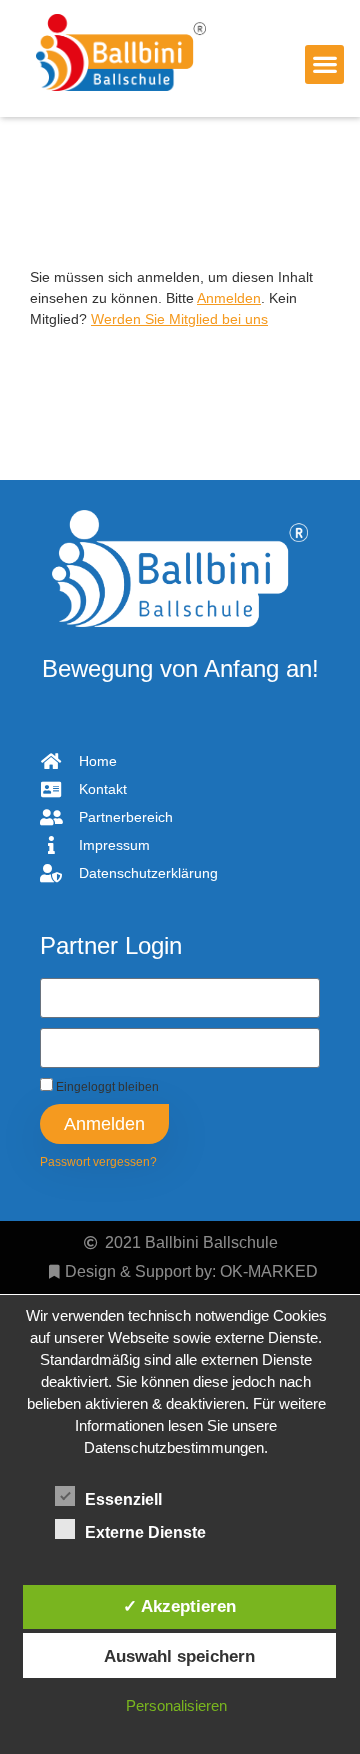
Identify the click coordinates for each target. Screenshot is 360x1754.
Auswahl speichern (179, 1656)
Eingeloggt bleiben (106, 1087)
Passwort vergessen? (98, 1162)
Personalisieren (176, 1705)
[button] (324, 64)
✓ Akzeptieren (179, 1606)
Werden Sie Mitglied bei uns (179, 319)
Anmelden (229, 298)
